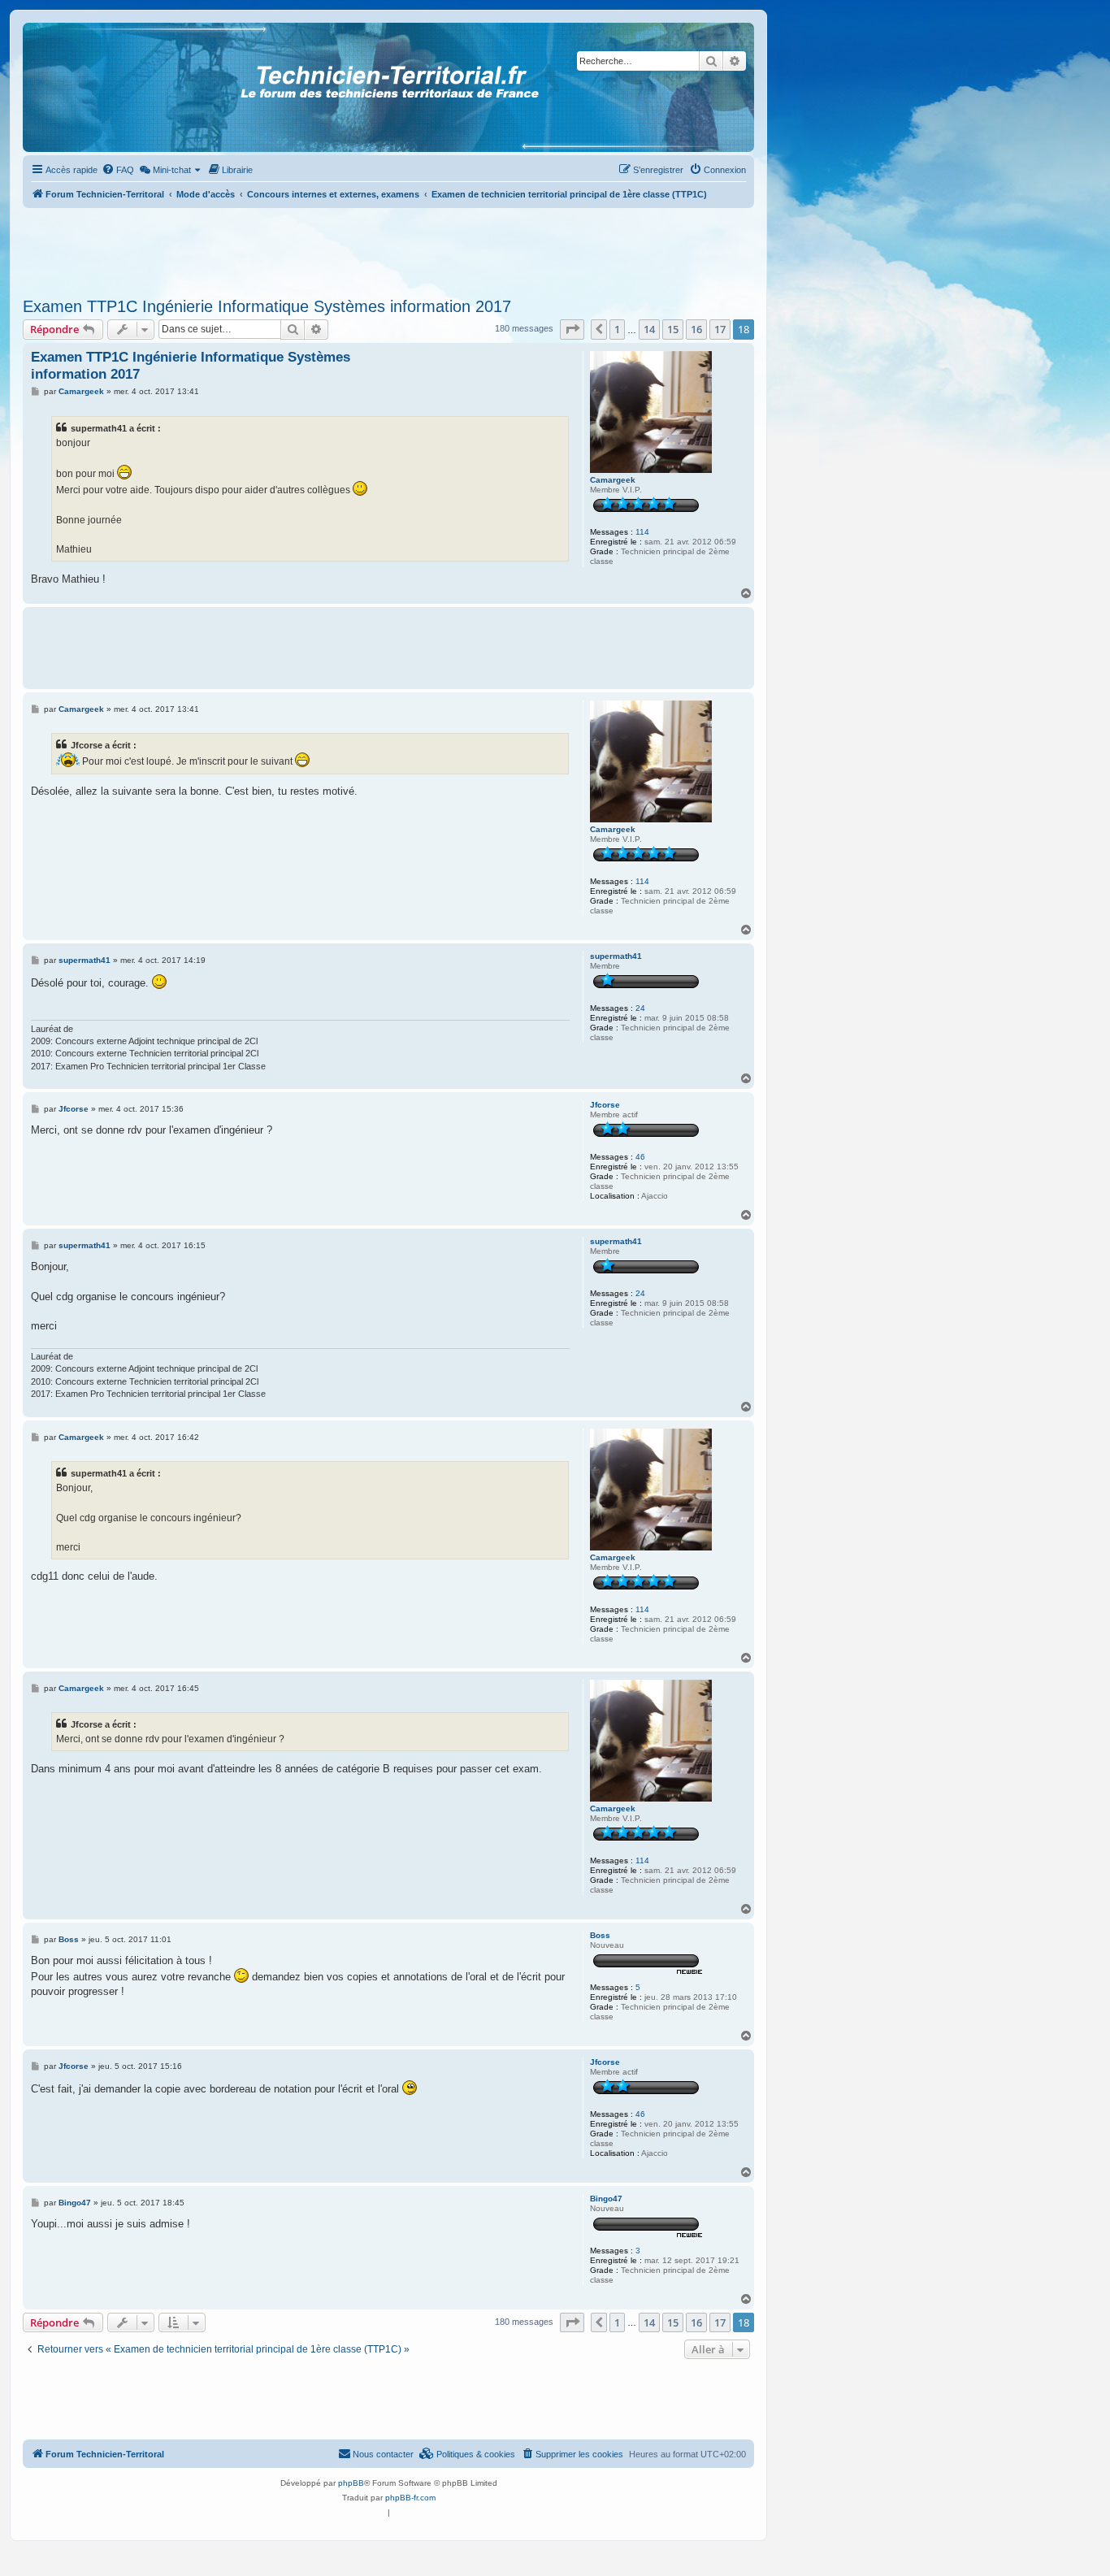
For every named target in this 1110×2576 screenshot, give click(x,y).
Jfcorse (605, 1105)
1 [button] (617, 329)
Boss (600, 1935)
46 (640, 1157)
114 (642, 532)
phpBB (351, 2483)
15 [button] (673, 329)
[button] (572, 329)
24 (640, 1008)
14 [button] (649, 329)
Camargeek (613, 480)
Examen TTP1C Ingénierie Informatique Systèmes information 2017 (267, 306)
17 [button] (720, 329)
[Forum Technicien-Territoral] (97, 87)
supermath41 (616, 956)
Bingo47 (606, 2199)
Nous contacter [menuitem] (383, 2454)
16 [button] (696, 329)
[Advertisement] (388, 248)
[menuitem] (118, 170)
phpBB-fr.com (410, 2498)
